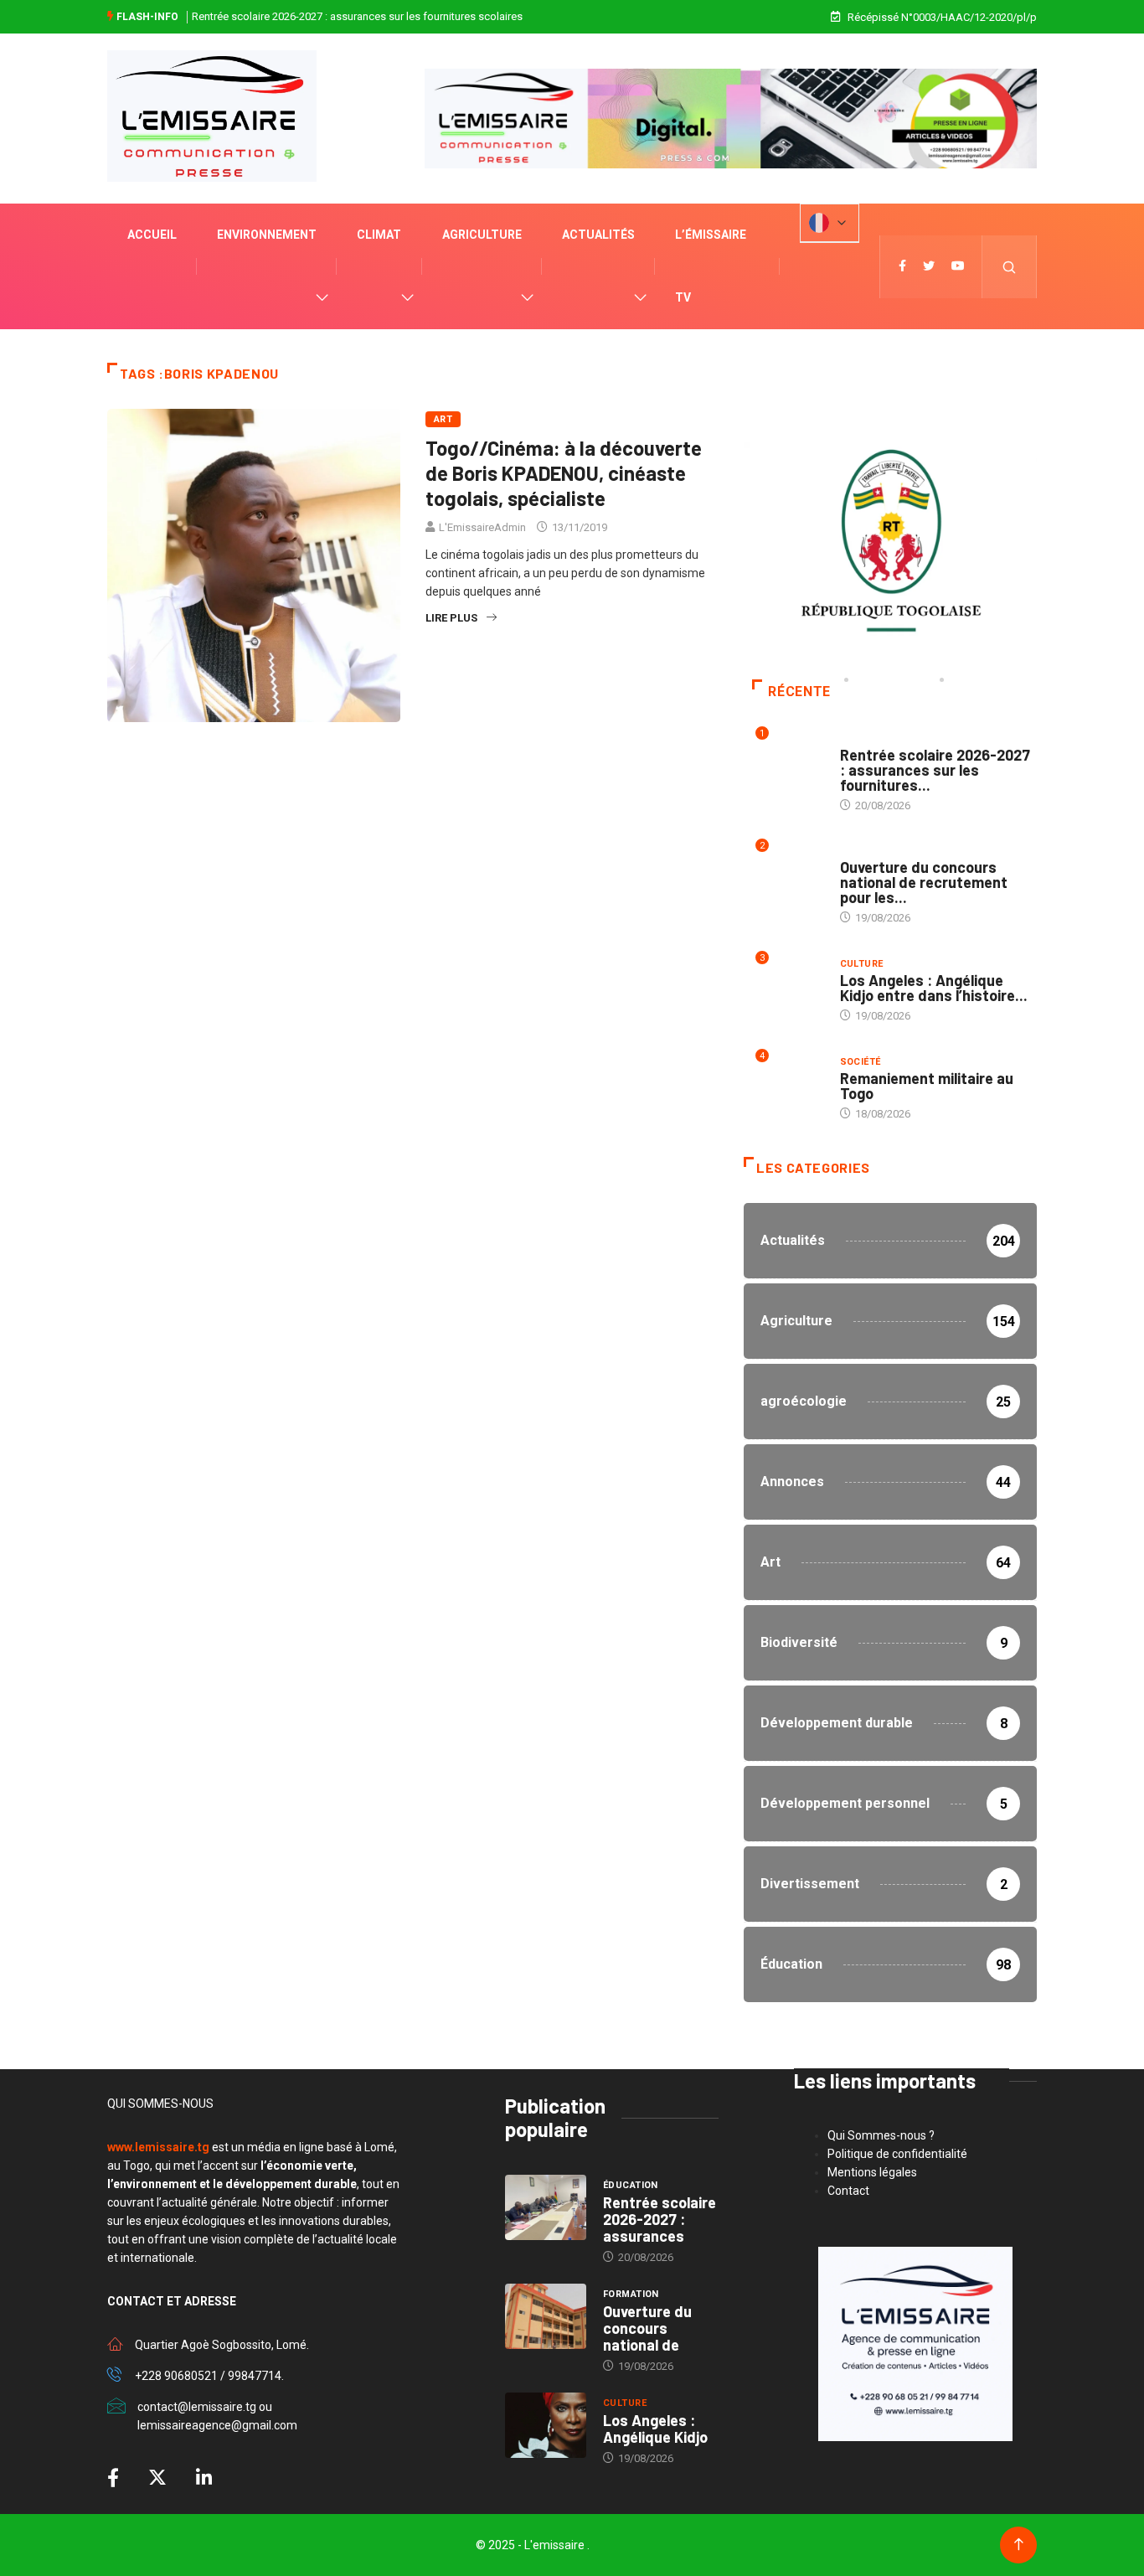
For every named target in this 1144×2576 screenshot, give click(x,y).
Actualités (598, 235)
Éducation (868, 738)
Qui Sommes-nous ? (881, 2135)
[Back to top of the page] (1019, 2545)
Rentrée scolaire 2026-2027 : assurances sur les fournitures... (935, 770)
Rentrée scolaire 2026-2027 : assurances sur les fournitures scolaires (357, 16)
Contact (848, 2191)
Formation (868, 851)
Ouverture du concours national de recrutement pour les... (924, 882)
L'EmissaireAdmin (482, 527)
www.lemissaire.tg (158, 2147)
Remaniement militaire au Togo (927, 1086)
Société (861, 1062)
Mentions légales (872, 2172)
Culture (862, 964)
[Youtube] (958, 266)
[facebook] (902, 266)
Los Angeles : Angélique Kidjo (655, 2429)
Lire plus (451, 618)
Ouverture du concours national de (647, 2328)
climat (379, 235)
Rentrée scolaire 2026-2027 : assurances (660, 2219)
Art (443, 419)
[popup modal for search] (1010, 267)
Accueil (152, 235)
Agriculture (482, 235)
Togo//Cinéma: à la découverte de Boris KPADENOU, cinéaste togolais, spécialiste (564, 473)
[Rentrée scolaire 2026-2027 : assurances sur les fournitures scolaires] (546, 2207)
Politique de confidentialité (897, 2154)
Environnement (267, 235)
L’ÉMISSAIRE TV (711, 266)
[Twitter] (929, 266)
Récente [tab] (799, 692)
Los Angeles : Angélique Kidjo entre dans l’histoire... (934, 988)
